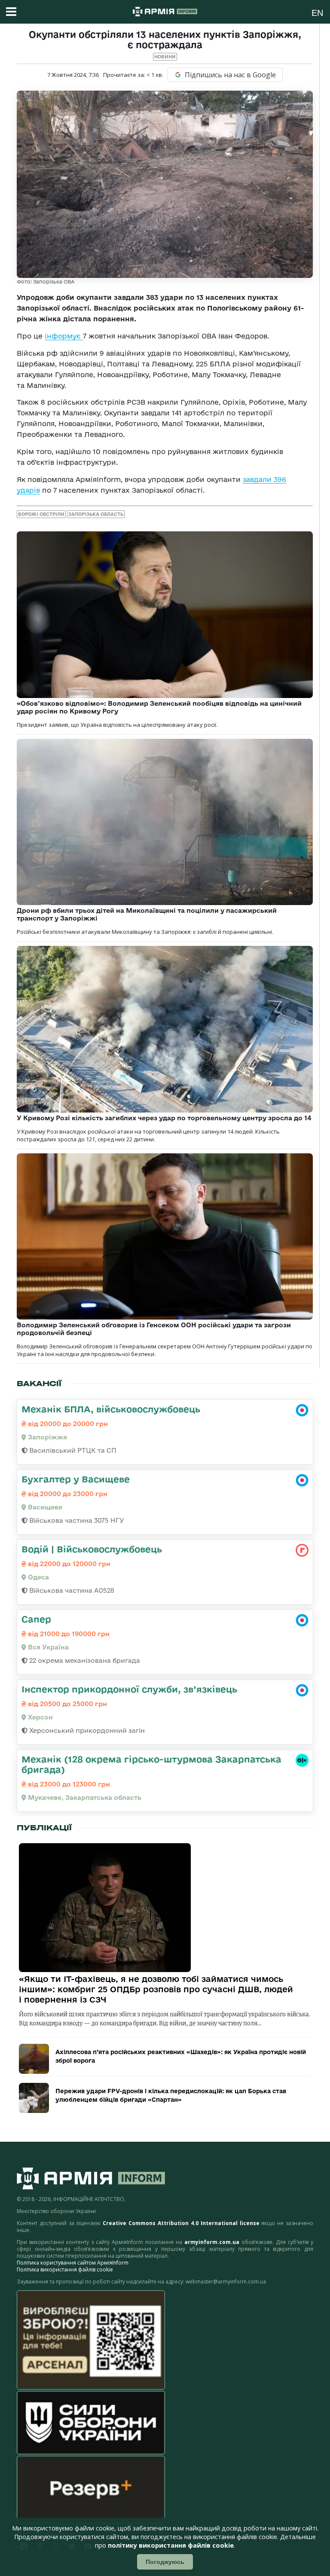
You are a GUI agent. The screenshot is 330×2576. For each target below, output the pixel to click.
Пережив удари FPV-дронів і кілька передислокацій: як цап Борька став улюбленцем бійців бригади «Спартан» (171, 2095)
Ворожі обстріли (41, 514)
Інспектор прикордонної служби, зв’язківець (129, 1689)
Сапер (36, 1619)
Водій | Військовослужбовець (92, 1549)
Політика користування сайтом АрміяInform (73, 2263)
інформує (64, 336)
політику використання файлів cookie (171, 2545)
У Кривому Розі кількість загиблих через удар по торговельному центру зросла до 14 (164, 1118)
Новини (165, 57)
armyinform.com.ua (212, 2242)
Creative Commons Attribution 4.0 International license (181, 2223)
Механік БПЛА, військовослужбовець (111, 1409)
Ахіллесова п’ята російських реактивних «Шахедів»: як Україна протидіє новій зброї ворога (181, 2056)
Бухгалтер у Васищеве (76, 1479)
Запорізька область (96, 514)
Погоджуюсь (165, 2562)
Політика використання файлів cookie (65, 2270)
